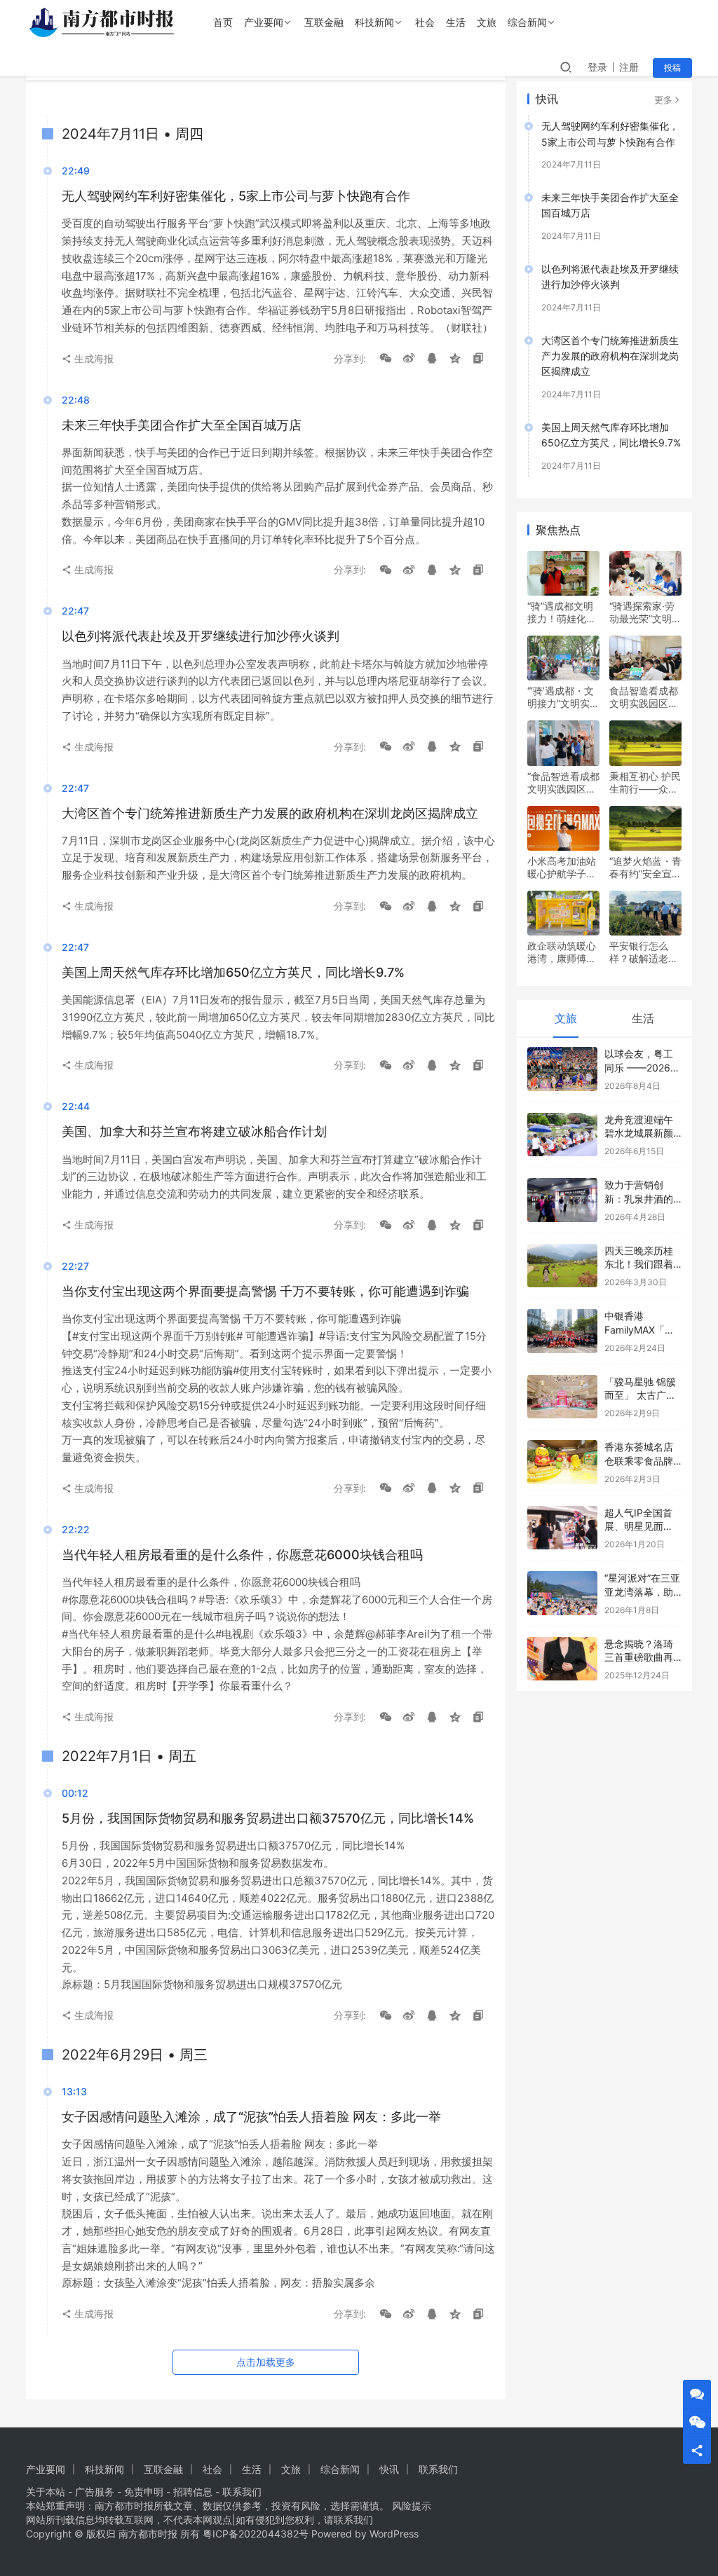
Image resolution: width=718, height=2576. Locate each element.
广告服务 (95, 2492)
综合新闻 (527, 22)
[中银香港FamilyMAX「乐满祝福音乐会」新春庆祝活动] (562, 1331)
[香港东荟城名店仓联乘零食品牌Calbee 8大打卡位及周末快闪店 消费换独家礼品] (562, 1462)
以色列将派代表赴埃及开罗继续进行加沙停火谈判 (610, 276)
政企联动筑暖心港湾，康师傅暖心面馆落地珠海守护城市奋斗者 (562, 952)
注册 (629, 67)
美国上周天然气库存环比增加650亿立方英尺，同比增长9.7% (611, 435)
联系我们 (438, 2469)
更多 (663, 100)
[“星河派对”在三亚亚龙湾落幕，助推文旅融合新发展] (562, 1593)
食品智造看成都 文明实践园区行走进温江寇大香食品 (644, 697)
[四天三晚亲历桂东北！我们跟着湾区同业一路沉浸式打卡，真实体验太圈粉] (562, 1266)
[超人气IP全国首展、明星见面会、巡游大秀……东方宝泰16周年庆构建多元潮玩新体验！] (562, 1528)
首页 (223, 22)
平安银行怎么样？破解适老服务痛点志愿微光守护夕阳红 (644, 952)
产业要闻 (264, 22)
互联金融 (324, 22)
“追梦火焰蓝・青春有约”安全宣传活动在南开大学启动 (645, 868)
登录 (597, 67)
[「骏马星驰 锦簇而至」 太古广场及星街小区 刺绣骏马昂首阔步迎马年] (562, 1397)
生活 (456, 22)
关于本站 (46, 2492)
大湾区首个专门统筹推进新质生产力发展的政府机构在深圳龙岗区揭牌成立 (610, 356)
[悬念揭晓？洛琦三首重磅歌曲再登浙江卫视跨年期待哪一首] (562, 1659)
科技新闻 (374, 22)
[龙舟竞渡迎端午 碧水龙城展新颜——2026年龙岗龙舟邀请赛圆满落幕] (562, 1135)
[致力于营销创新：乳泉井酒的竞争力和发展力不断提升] (562, 1200)
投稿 (672, 68)
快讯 (389, 2469)
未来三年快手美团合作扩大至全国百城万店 (610, 205)
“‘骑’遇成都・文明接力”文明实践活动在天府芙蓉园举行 (563, 697)
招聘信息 (193, 2492)
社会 (425, 22)
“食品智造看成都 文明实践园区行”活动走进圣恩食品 (563, 783)
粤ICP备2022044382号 (256, 2534)
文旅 (487, 22)
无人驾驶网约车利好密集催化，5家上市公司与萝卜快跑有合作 (610, 133)
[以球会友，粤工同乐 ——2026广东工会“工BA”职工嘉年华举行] (562, 1069)
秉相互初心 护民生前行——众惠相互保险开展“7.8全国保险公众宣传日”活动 (645, 783)
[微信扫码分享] (386, 359)
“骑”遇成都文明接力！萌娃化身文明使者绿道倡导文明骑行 (562, 612)
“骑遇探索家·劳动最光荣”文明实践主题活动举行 (645, 612)
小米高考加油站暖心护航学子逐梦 (562, 868)
